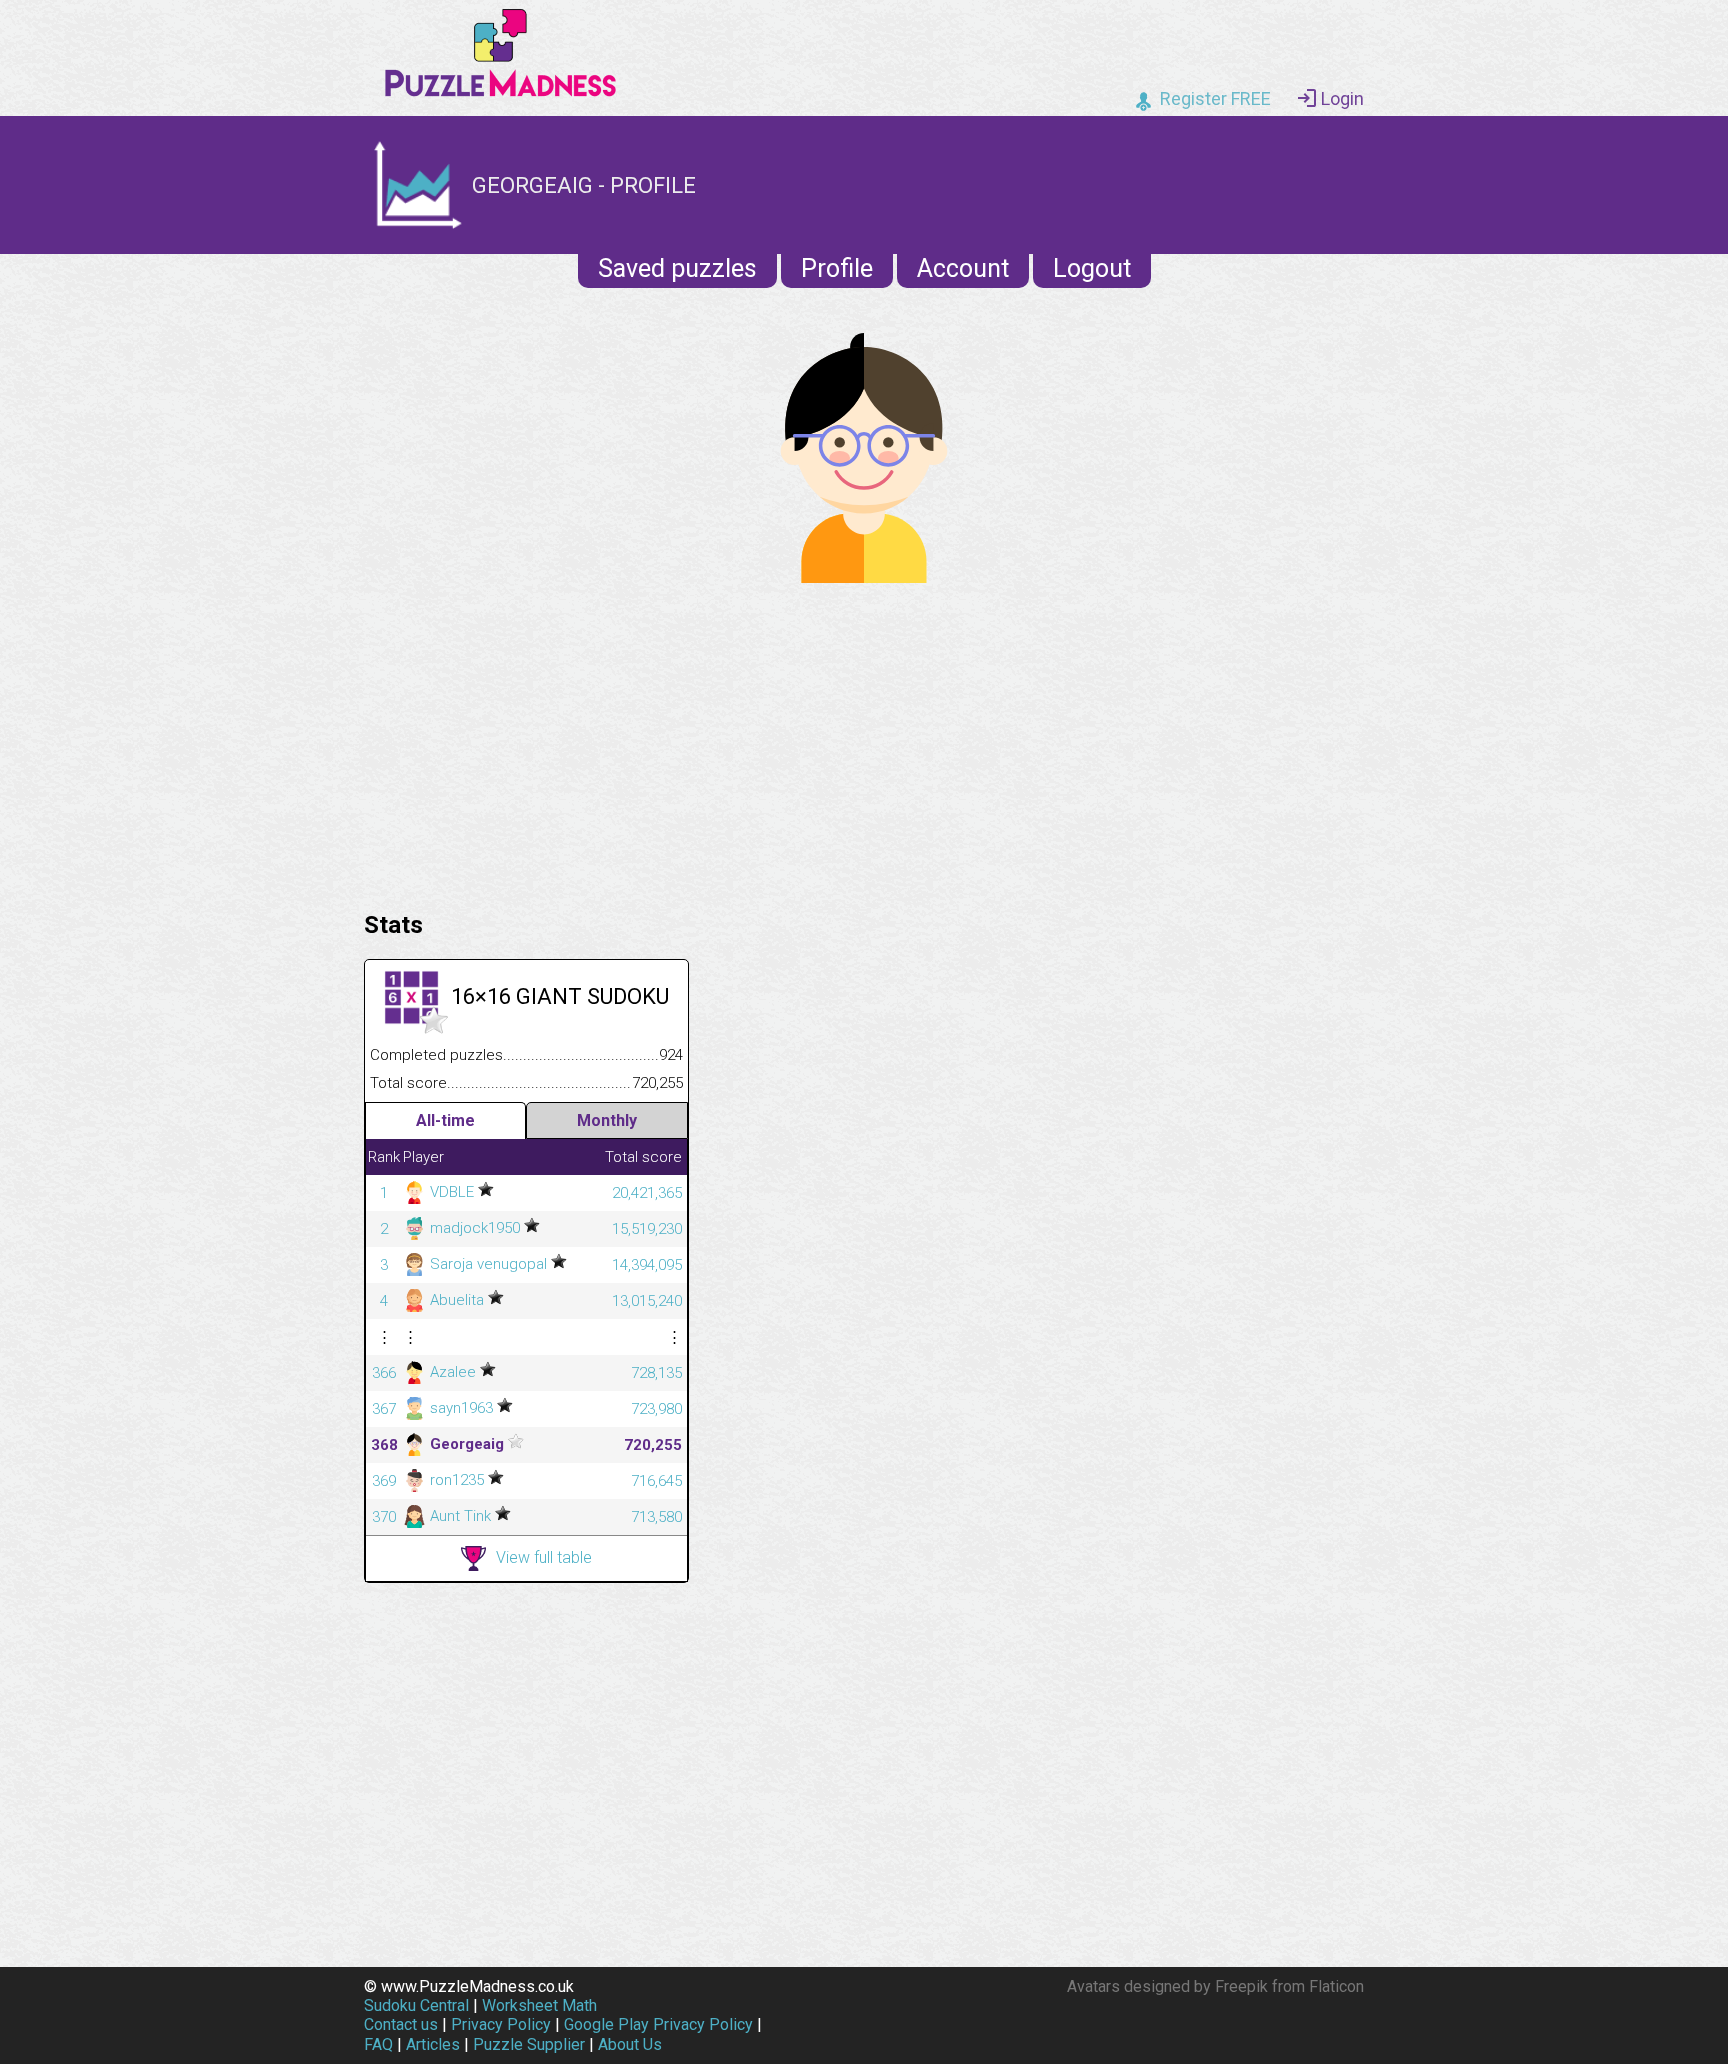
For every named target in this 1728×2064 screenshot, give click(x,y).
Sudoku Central (416, 2005)
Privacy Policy (501, 2024)
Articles (433, 2044)
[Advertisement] (864, 742)
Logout (1092, 268)
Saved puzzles (677, 268)
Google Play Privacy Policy (658, 2024)
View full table (544, 1557)
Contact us (401, 2024)
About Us (630, 2044)
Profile (837, 268)
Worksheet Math (539, 2005)
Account (963, 268)
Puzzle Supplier (529, 2044)
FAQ (378, 2044)
